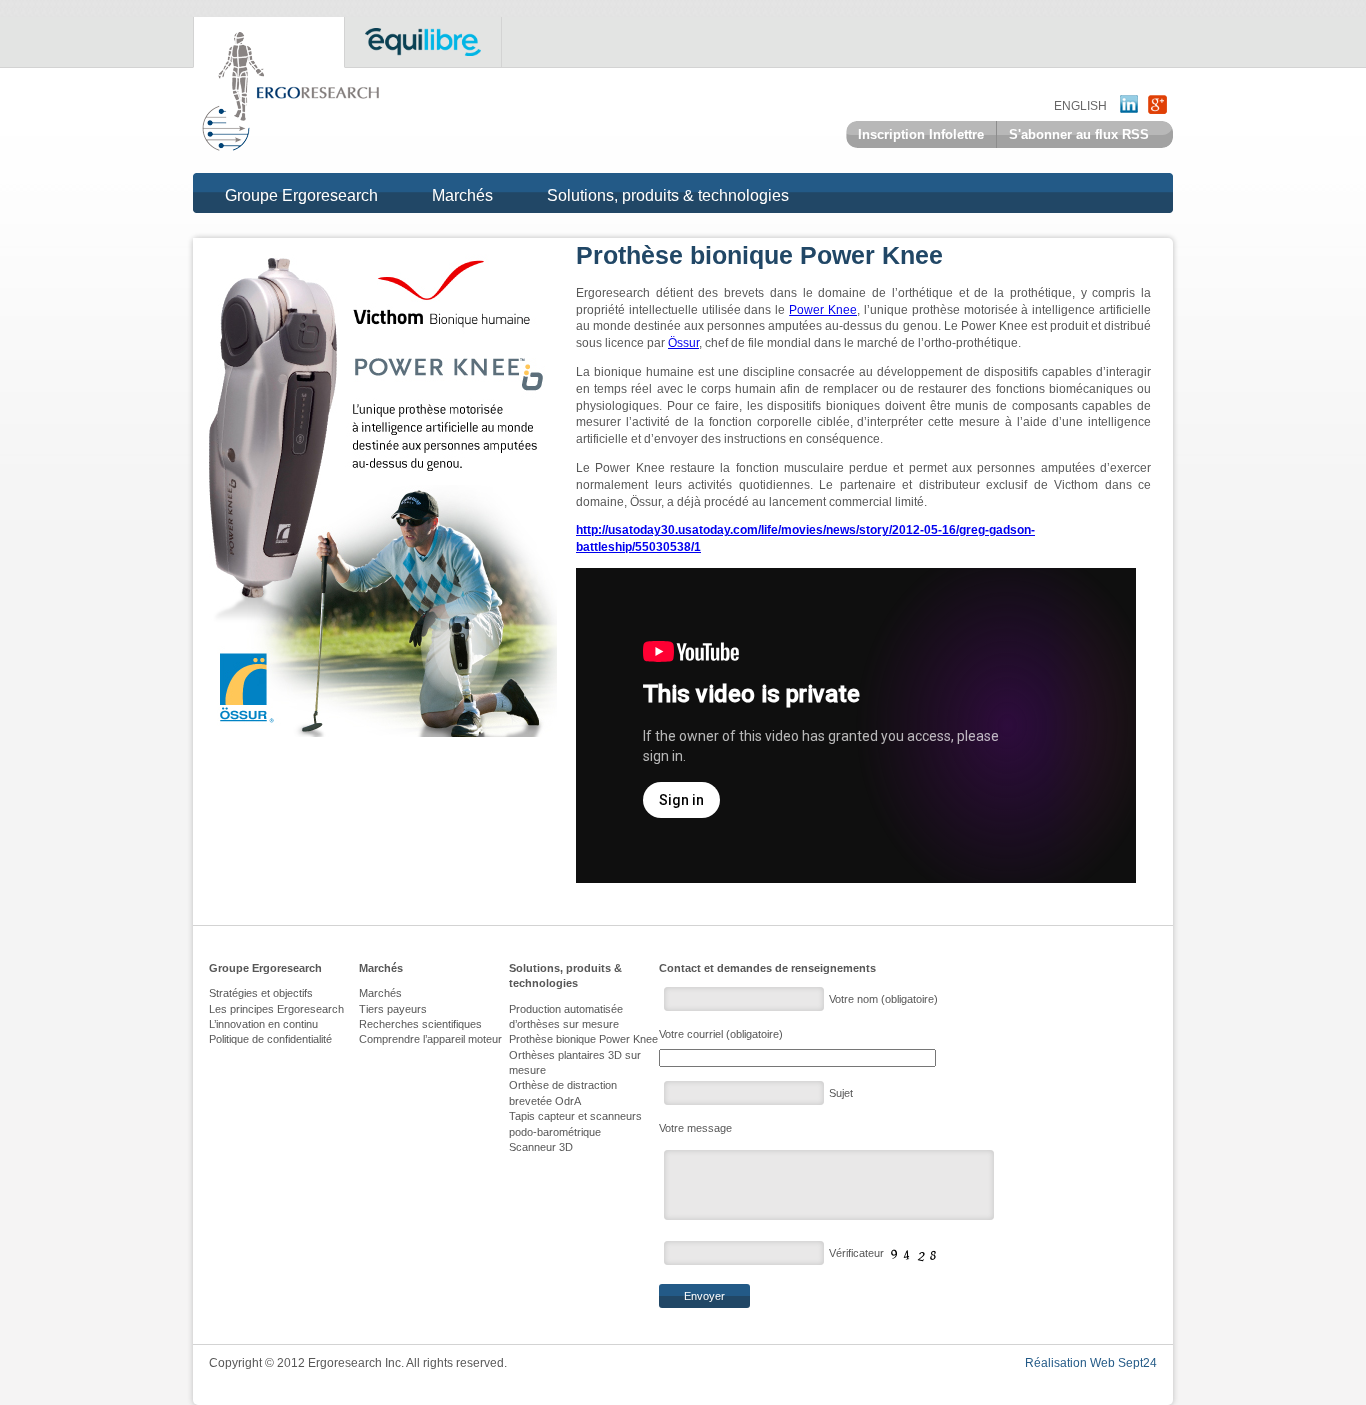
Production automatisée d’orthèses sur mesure (566, 1016)
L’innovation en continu (263, 1024)
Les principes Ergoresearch (276, 1009)
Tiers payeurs (393, 1009)
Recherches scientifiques (420, 1024)
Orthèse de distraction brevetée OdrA (563, 1092)
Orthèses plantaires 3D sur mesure (575, 1062)
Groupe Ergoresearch (301, 196)
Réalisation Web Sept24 (1091, 1363)
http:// (592, 530)
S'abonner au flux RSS (1079, 134)
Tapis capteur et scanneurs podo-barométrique (575, 1123)
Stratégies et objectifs (261, 993)
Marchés (462, 196)
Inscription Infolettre (921, 134)
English (1080, 106)
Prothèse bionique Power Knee (583, 1039)
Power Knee (823, 310)
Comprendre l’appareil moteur (430, 1039)
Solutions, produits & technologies (668, 196)
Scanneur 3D (541, 1147)
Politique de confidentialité (270, 1039)
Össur (683, 343)
